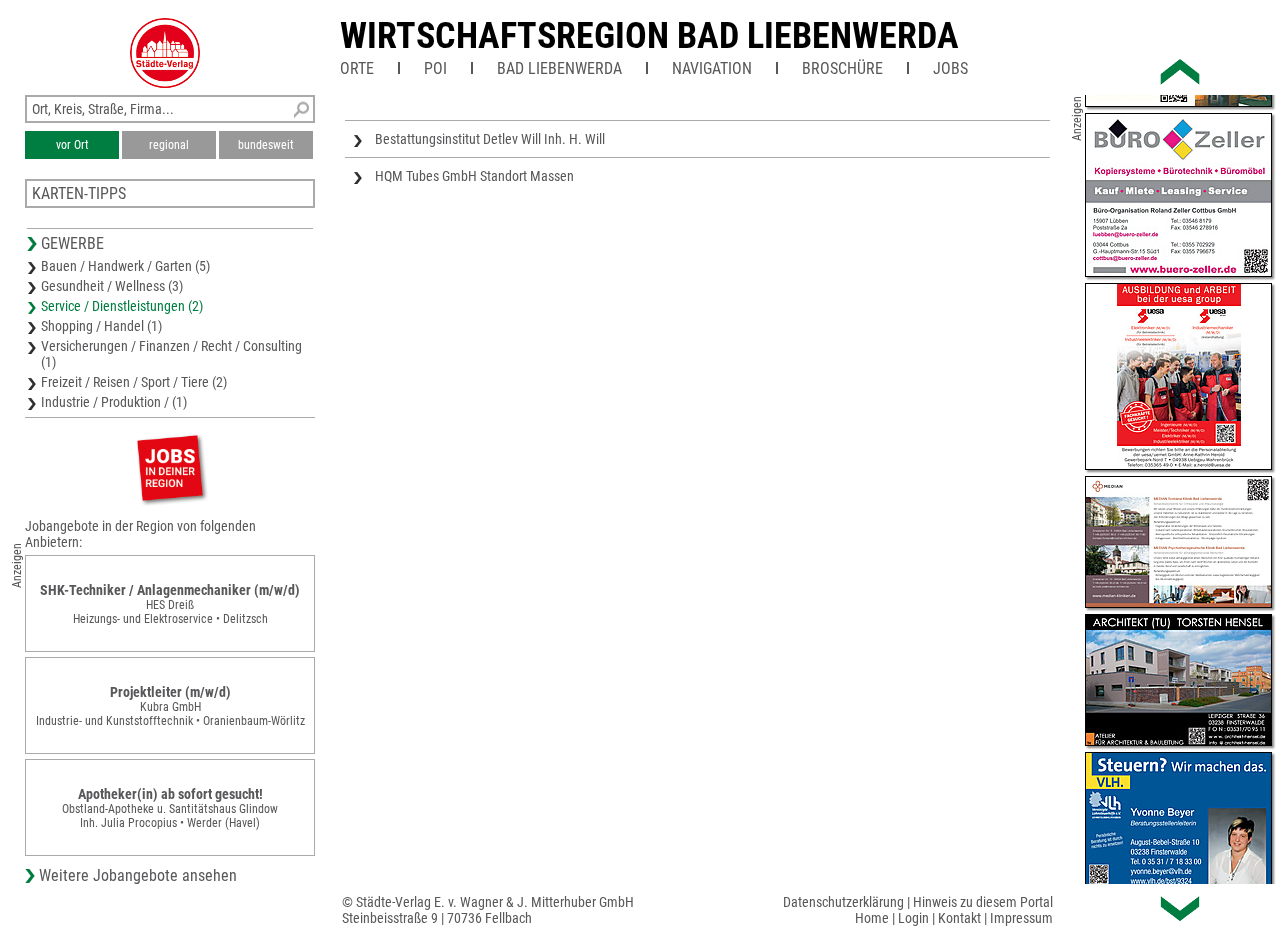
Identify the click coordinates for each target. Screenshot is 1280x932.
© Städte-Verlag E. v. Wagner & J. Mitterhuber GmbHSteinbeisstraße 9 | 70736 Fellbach (488, 910)
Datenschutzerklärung (843, 902)
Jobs (950, 68)
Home (872, 918)
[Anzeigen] (170, 467)
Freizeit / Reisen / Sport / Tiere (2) (134, 382)
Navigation (712, 68)
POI (435, 68)
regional (169, 145)
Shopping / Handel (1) (101, 326)
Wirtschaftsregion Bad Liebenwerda (649, 36)
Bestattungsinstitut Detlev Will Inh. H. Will (490, 139)
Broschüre (842, 68)
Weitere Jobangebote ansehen (138, 875)
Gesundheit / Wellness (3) (112, 286)
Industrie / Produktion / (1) (114, 402)
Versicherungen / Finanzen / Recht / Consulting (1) (171, 354)
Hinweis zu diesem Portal (983, 902)
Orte (357, 68)
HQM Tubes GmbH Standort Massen (474, 176)
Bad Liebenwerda (559, 68)
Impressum (1021, 918)
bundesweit (266, 145)
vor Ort (72, 145)
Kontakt (959, 918)
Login (913, 918)
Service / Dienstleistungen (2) (122, 306)
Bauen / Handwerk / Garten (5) (125, 266)
